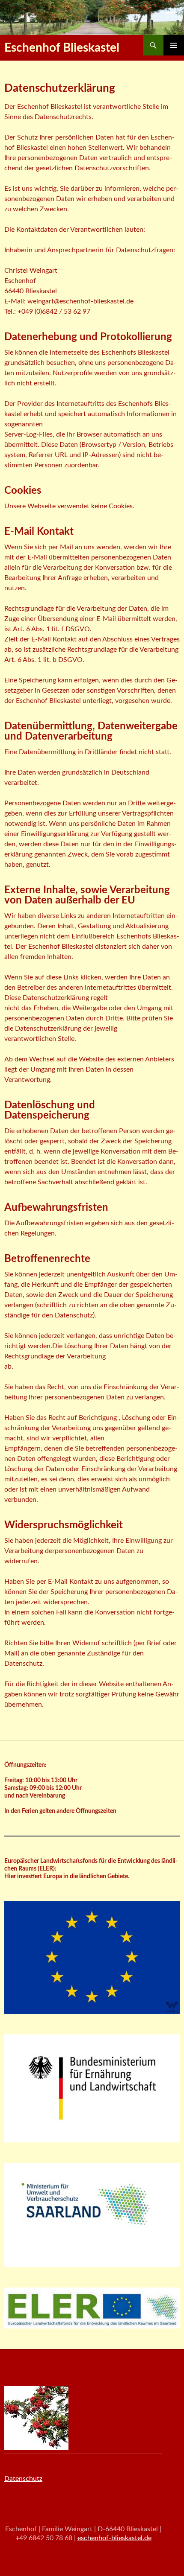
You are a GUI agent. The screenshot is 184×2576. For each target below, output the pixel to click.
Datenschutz (23, 2479)
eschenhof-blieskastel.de (114, 2538)
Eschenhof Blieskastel (62, 48)
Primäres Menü (174, 45)
